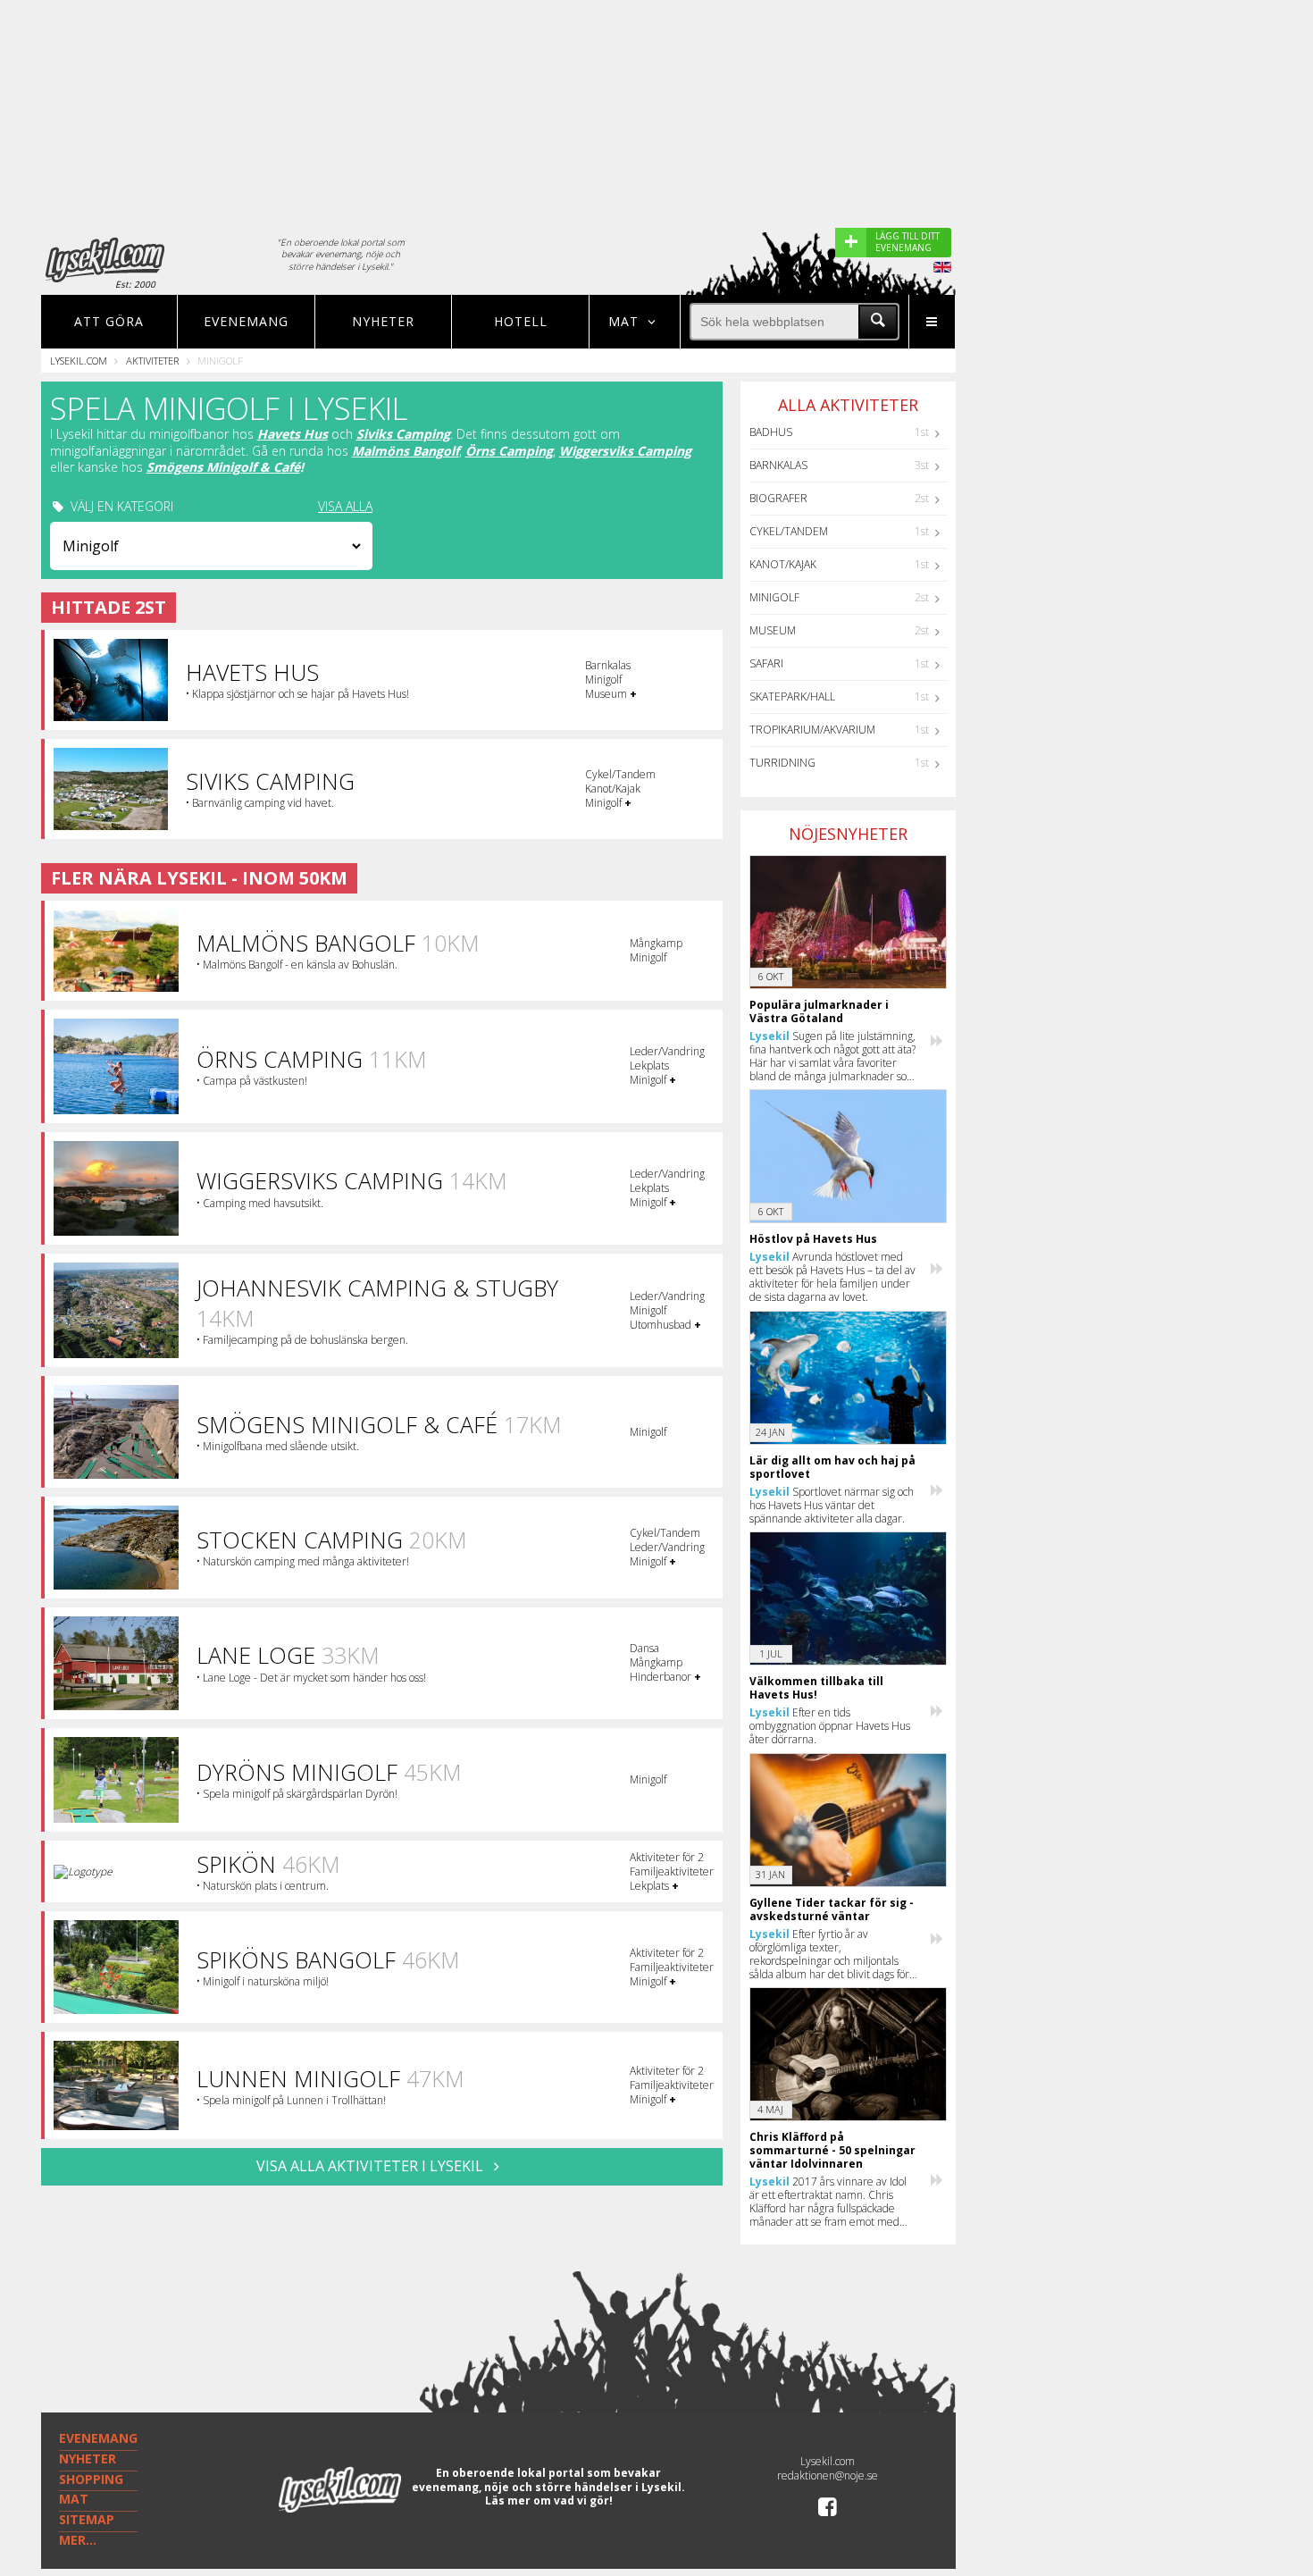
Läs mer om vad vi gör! (549, 2500)
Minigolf (774, 597)
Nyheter (383, 321)
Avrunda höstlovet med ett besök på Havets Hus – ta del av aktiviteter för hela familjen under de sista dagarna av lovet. (832, 1277)
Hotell (521, 321)
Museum (773, 630)
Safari (766, 663)
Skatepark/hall (792, 696)
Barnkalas (778, 465)
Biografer (778, 498)
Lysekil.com (79, 361)
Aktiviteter (152, 361)
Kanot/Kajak (783, 564)
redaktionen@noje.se (828, 2475)
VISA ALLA (345, 507)
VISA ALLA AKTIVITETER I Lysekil (372, 2166)
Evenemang (246, 321)
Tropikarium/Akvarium (812, 730)
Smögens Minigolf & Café (223, 467)
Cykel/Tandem (789, 531)
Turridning (782, 763)
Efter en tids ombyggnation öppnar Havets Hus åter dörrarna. (830, 1726)
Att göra (109, 321)
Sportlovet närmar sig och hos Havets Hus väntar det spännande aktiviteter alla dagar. (832, 1505)
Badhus (771, 432)
